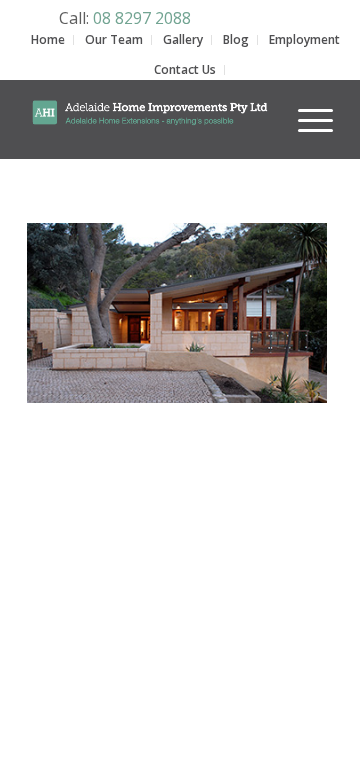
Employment (304, 39)
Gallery (183, 39)
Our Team (114, 39)
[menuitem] (305, 106)
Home (48, 39)
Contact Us (185, 69)
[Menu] (305, 119)
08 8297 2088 (142, 18)
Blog (236, 39)
